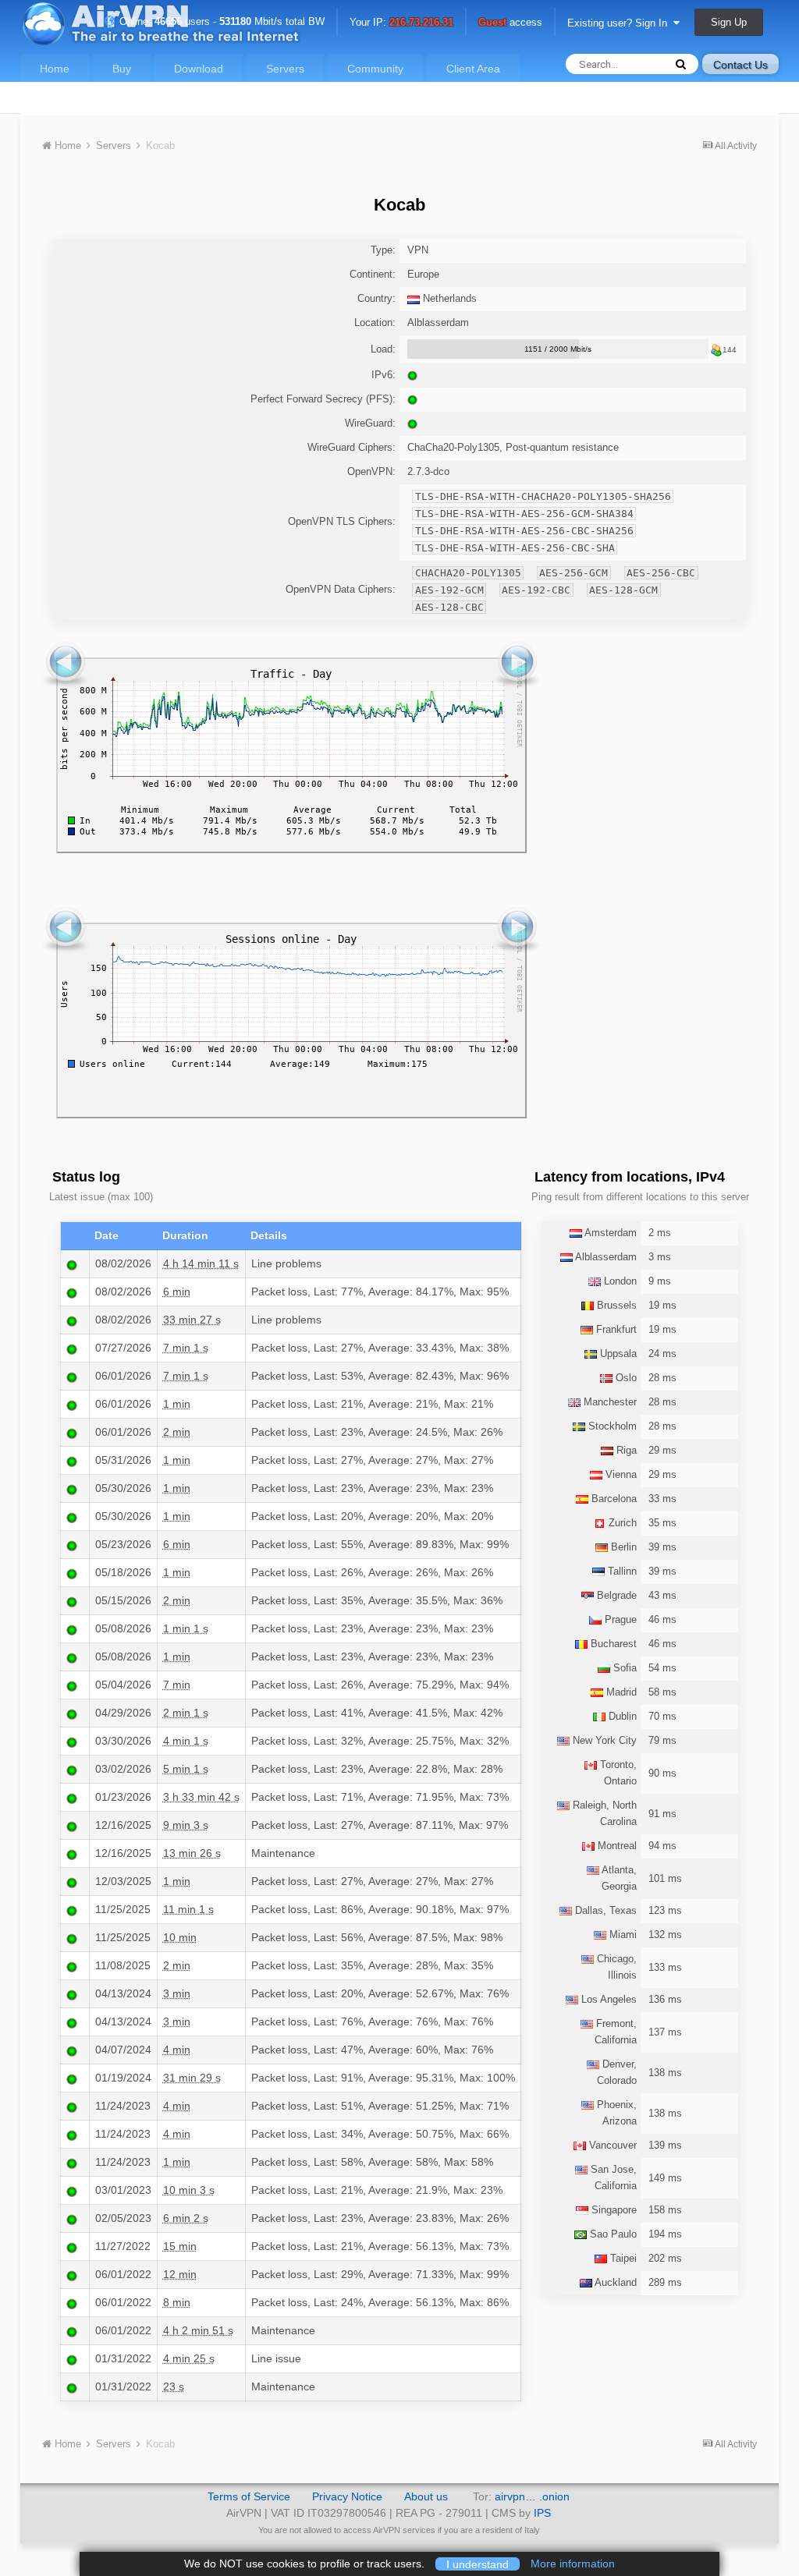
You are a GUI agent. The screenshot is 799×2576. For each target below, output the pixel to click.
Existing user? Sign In (620, 23)
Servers (285, 69)
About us (426, 2496)
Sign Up (729, 22)
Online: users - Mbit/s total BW (220, 21)
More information (573, 2564)
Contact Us (740, 65)
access (510, 23)
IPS (542, 2513)
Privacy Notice (347, 2496)
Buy (122, 69)
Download (199, 69)
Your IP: (401, 23)
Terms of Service (249, 2496)
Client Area (473, 69)
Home (55, 69)
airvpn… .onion (532, 2496)
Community (375, 69)
